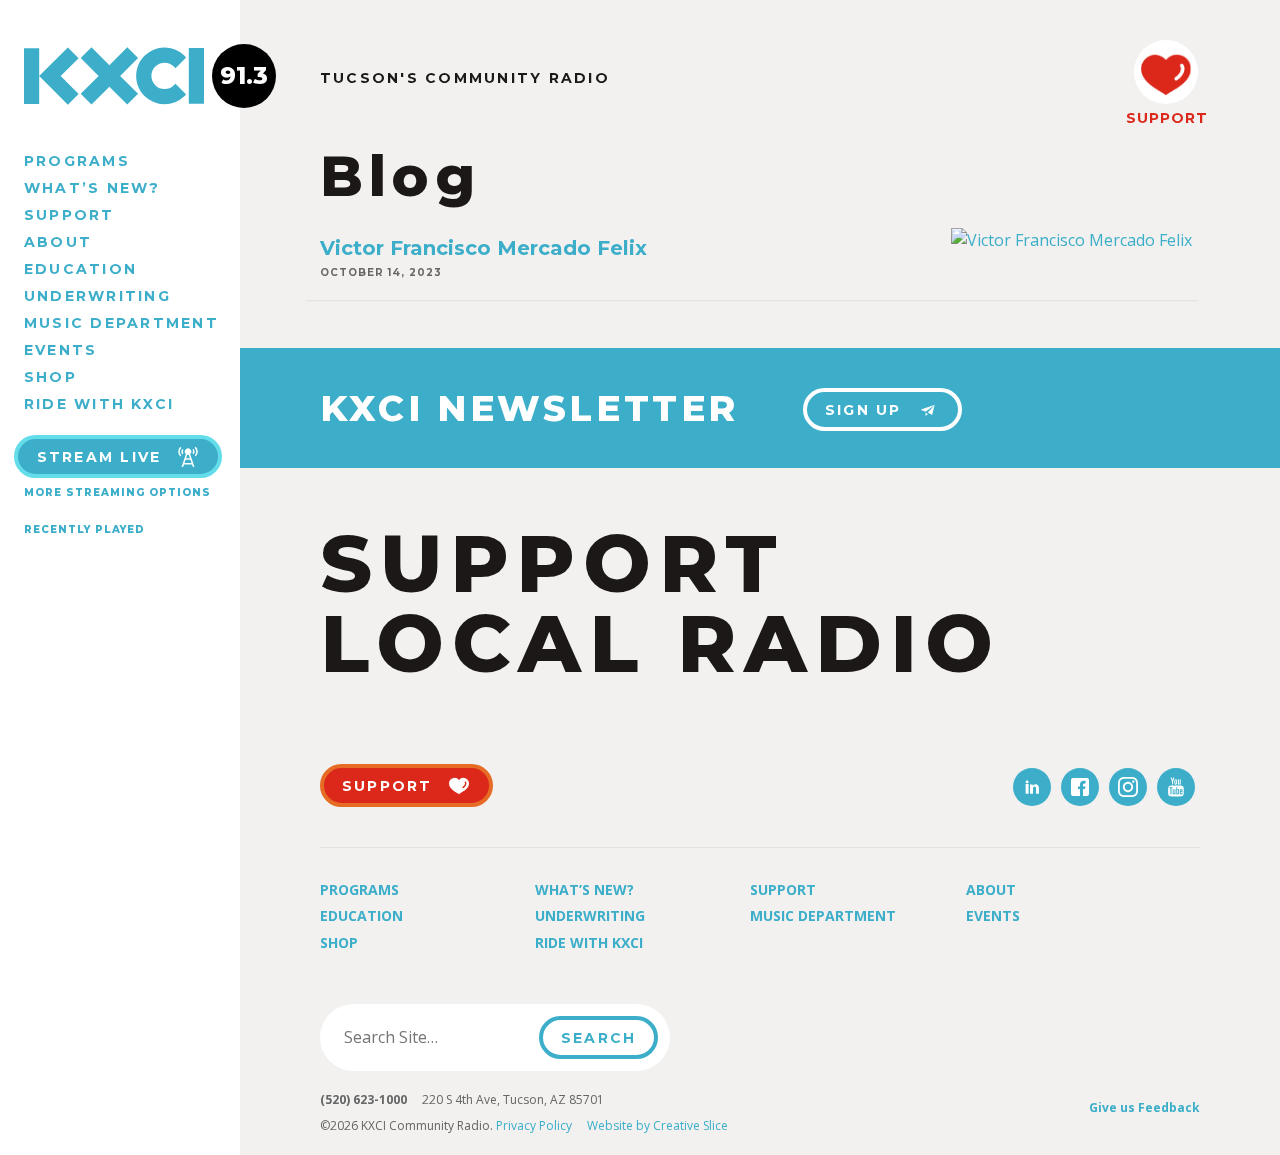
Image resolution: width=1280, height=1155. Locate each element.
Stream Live (99, 457)
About (58, 242)
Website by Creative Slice (657, 1125)
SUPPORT (1166, 118)
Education (80, 269)
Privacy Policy (534, 1125)
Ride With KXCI (99, 404)
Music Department (121, 323)
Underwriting (97, 296)
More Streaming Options (117, 492)
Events (60, 350)
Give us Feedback (1144, 1107)
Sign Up (863, 410)
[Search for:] (435, 1037)
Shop (50, 377)
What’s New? (92, 188)
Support (69, 215)
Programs (77, 161)
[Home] (120, 76)
